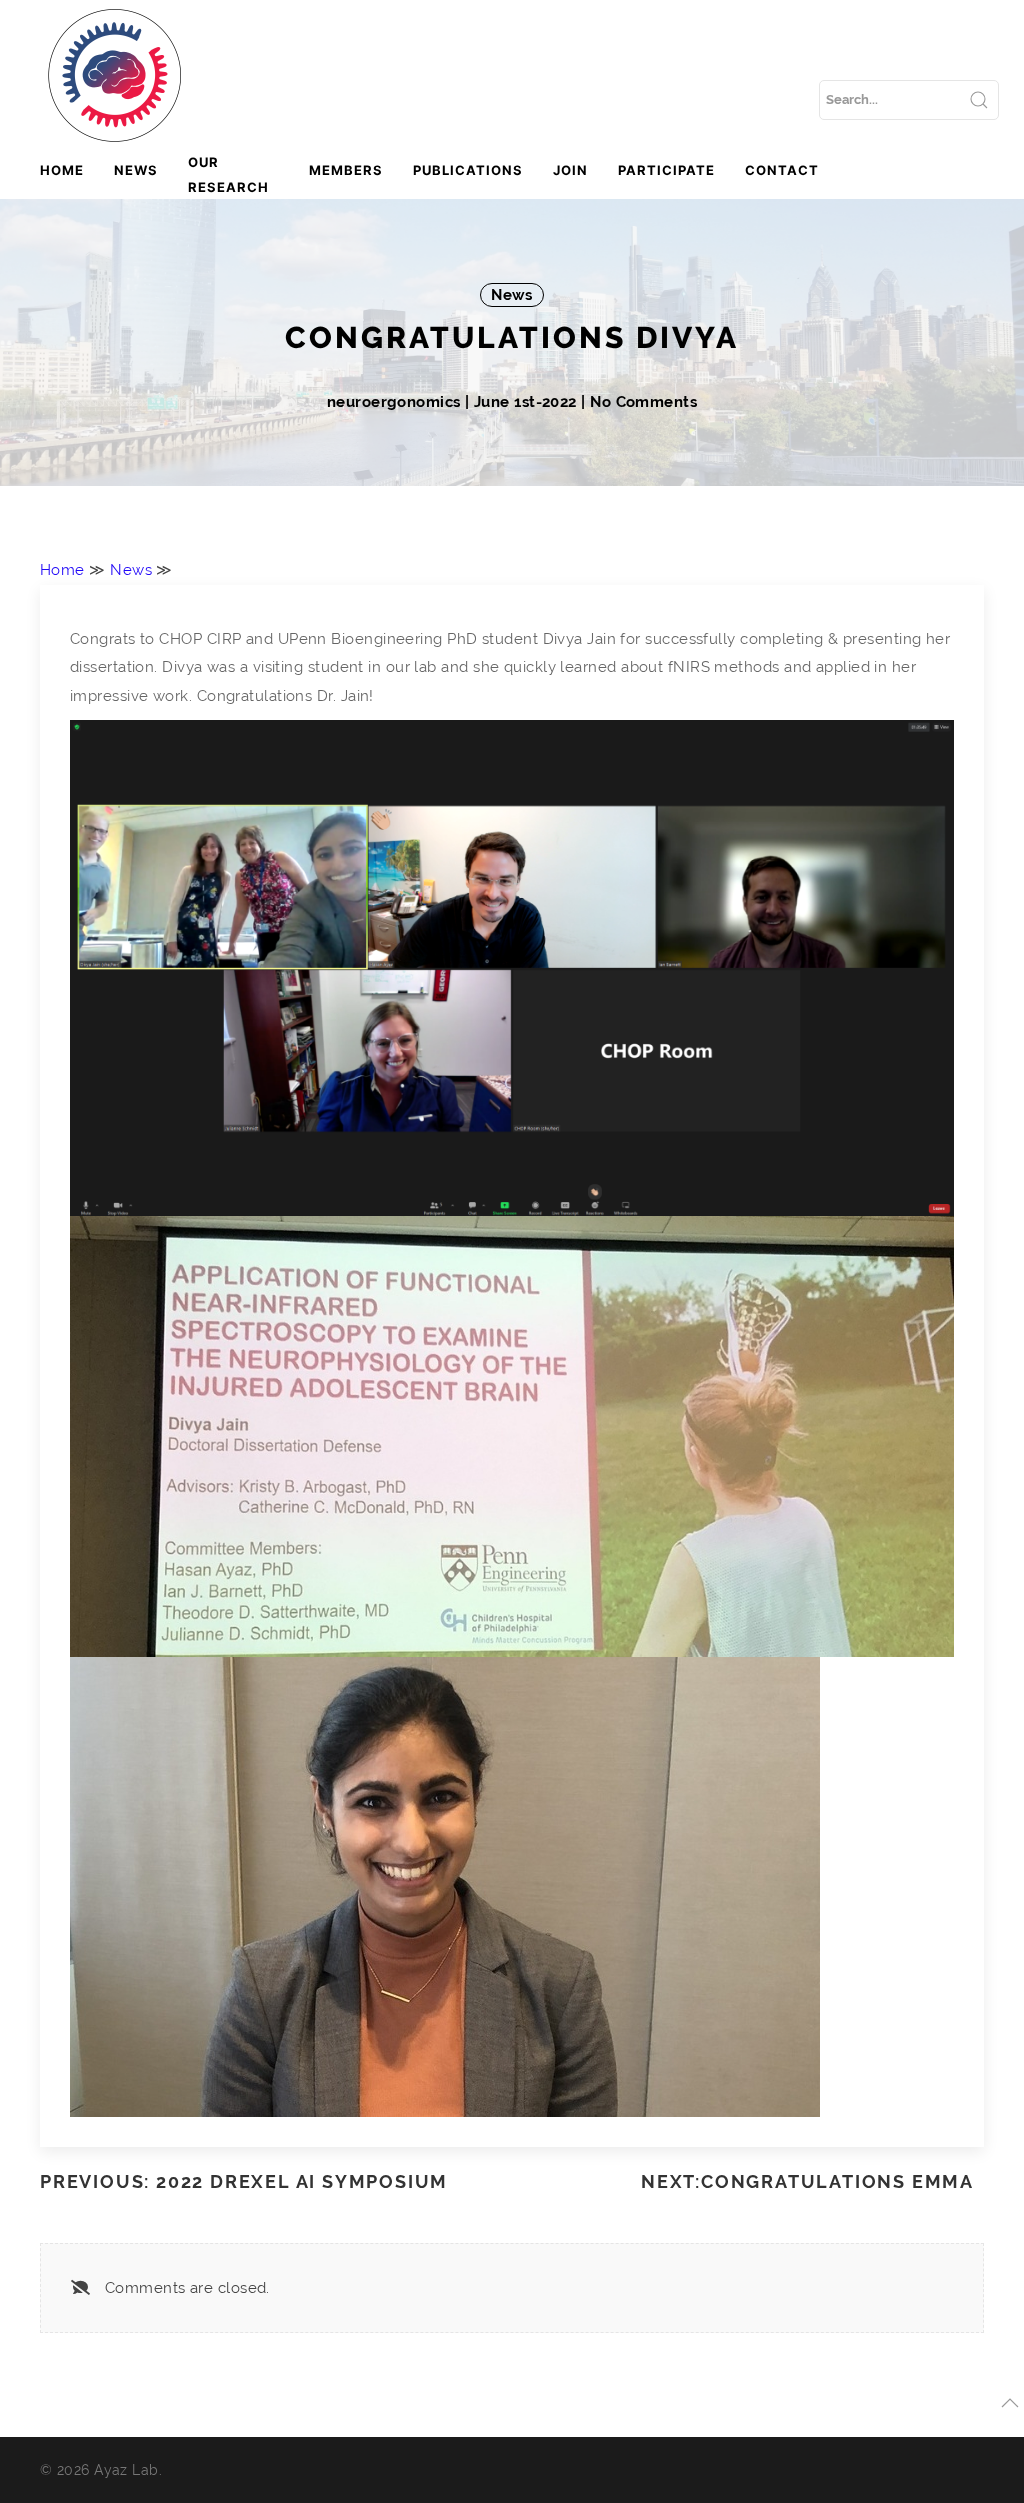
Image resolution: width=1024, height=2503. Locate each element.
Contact (782, 170)
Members (346, 170)
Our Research (228, 174)
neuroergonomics (396, 402)
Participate (666, 170)
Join (570, 170)
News (136, 170)
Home (62, 170)
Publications (468, 170)
